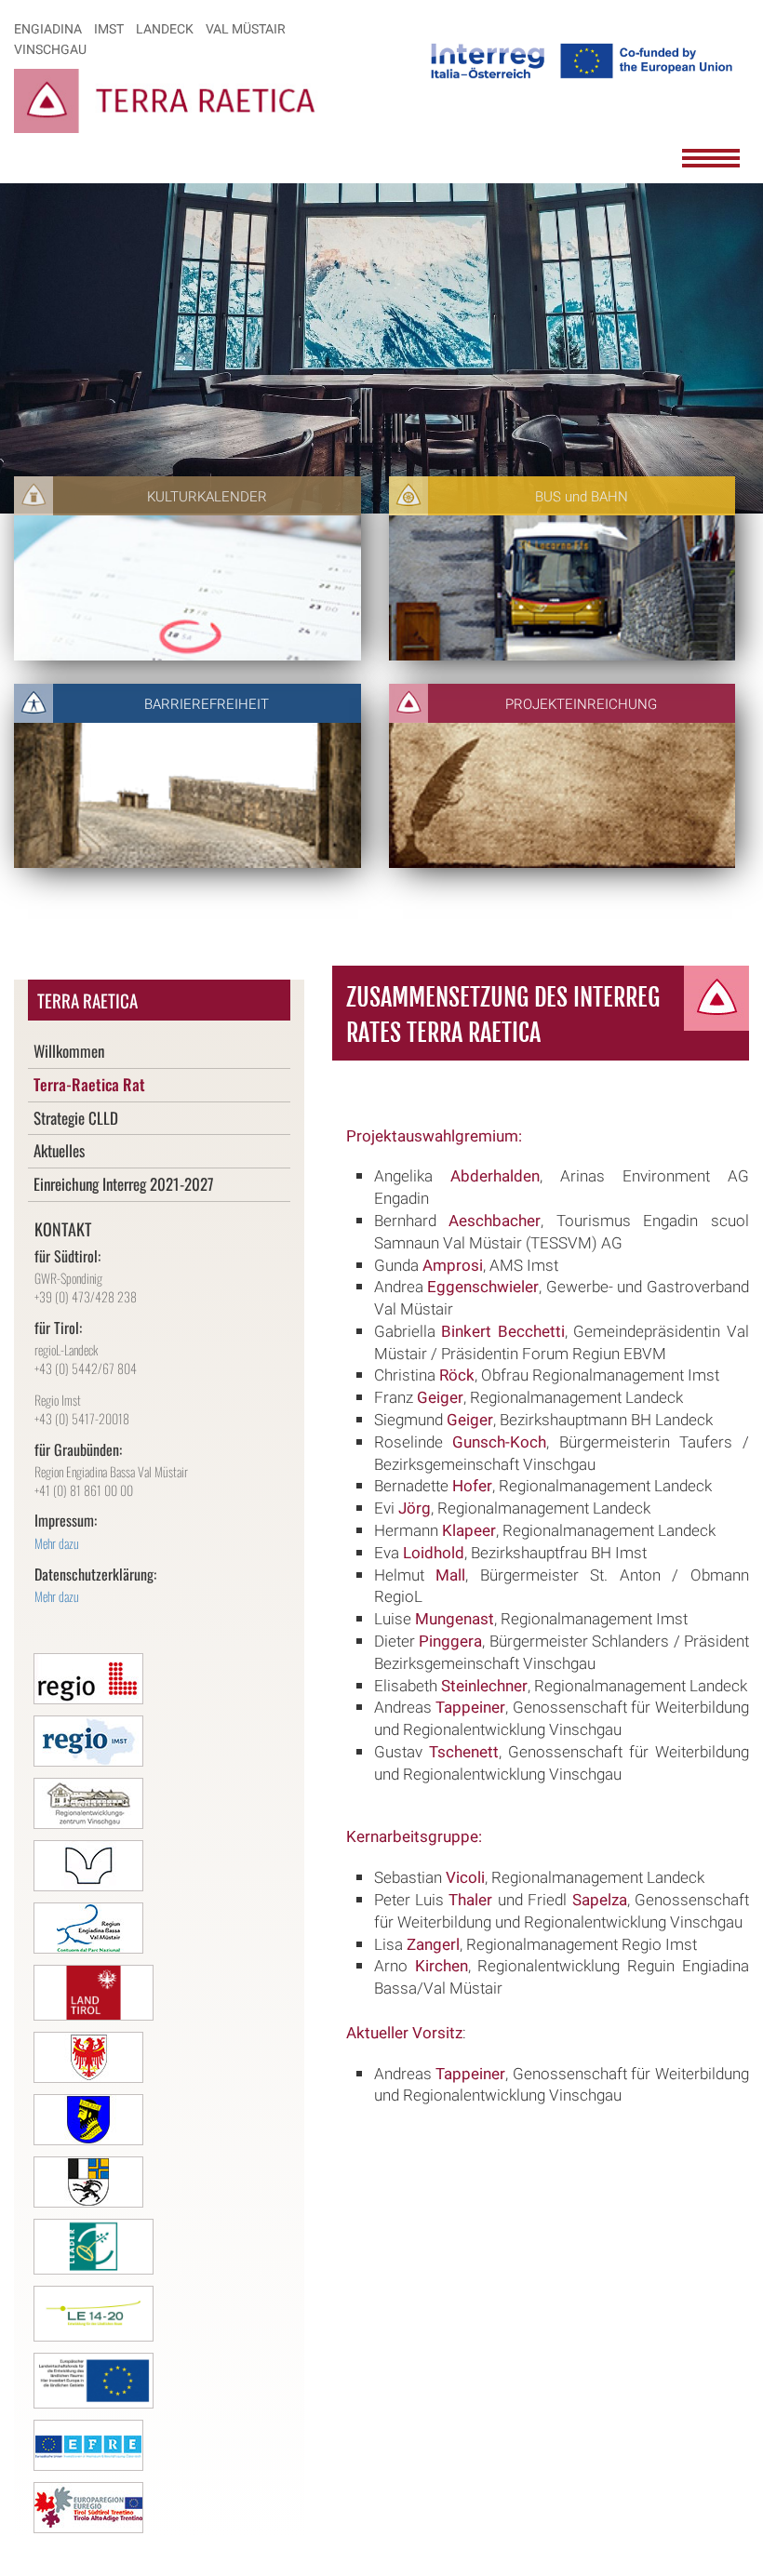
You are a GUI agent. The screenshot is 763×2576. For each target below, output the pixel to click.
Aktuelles (59, 1150)
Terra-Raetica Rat (89, 1084)
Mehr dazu (57, 1543)
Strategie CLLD (76, 1118)
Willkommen (69, 1051)
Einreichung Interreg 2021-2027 (124, 1184)
